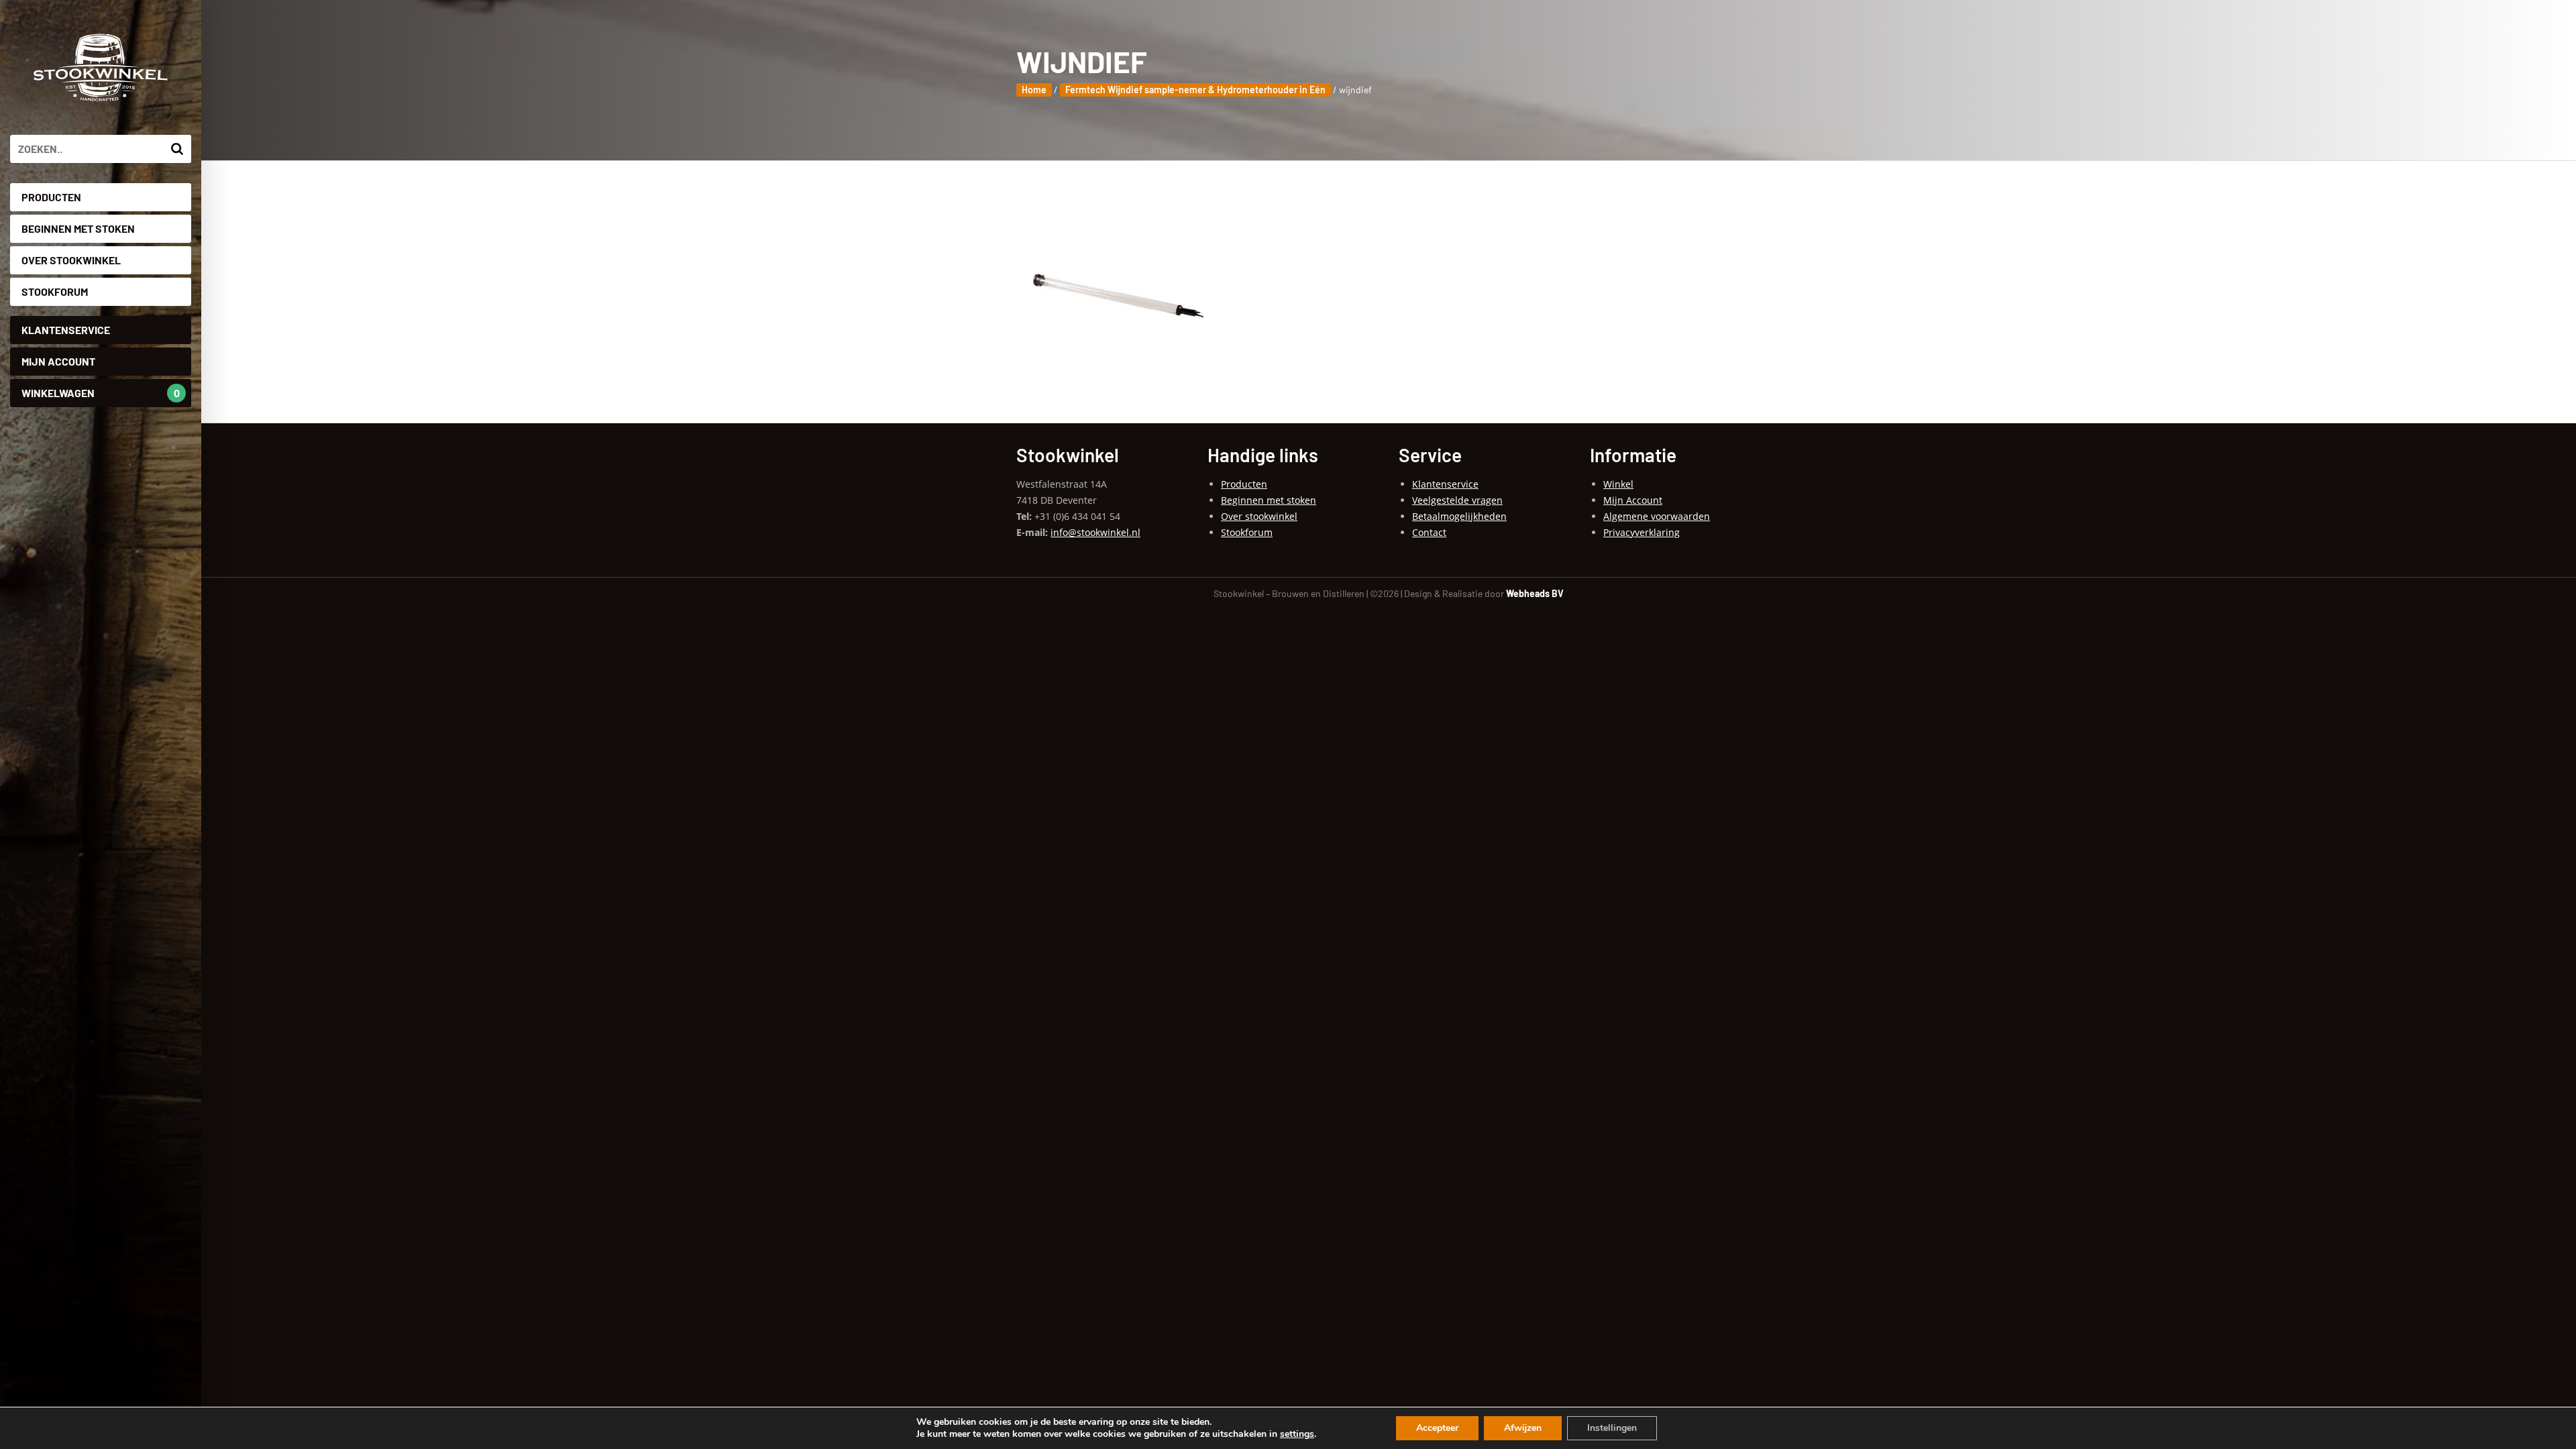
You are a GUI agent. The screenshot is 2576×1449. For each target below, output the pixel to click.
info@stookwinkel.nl (1095, 532)
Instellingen (1612, 1428)
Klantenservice (66, 330)
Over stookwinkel (71, 260)
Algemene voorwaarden (1657, 516)
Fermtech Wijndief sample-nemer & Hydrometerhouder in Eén (1195, 90)
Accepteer (1437, 1428)
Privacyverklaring (1642, 532)
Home (1034, 90)
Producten (51, 197)
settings (1297, 1434)
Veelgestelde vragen (1457, 500)
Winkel (1618, 484)
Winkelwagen (101, 393)
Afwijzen (1523, 1428)
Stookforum (55, 291)
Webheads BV (1535, 593)
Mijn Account (58, 361)
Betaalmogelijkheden (1459, 516)
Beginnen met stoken (78, 228)
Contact (1429, 532)
